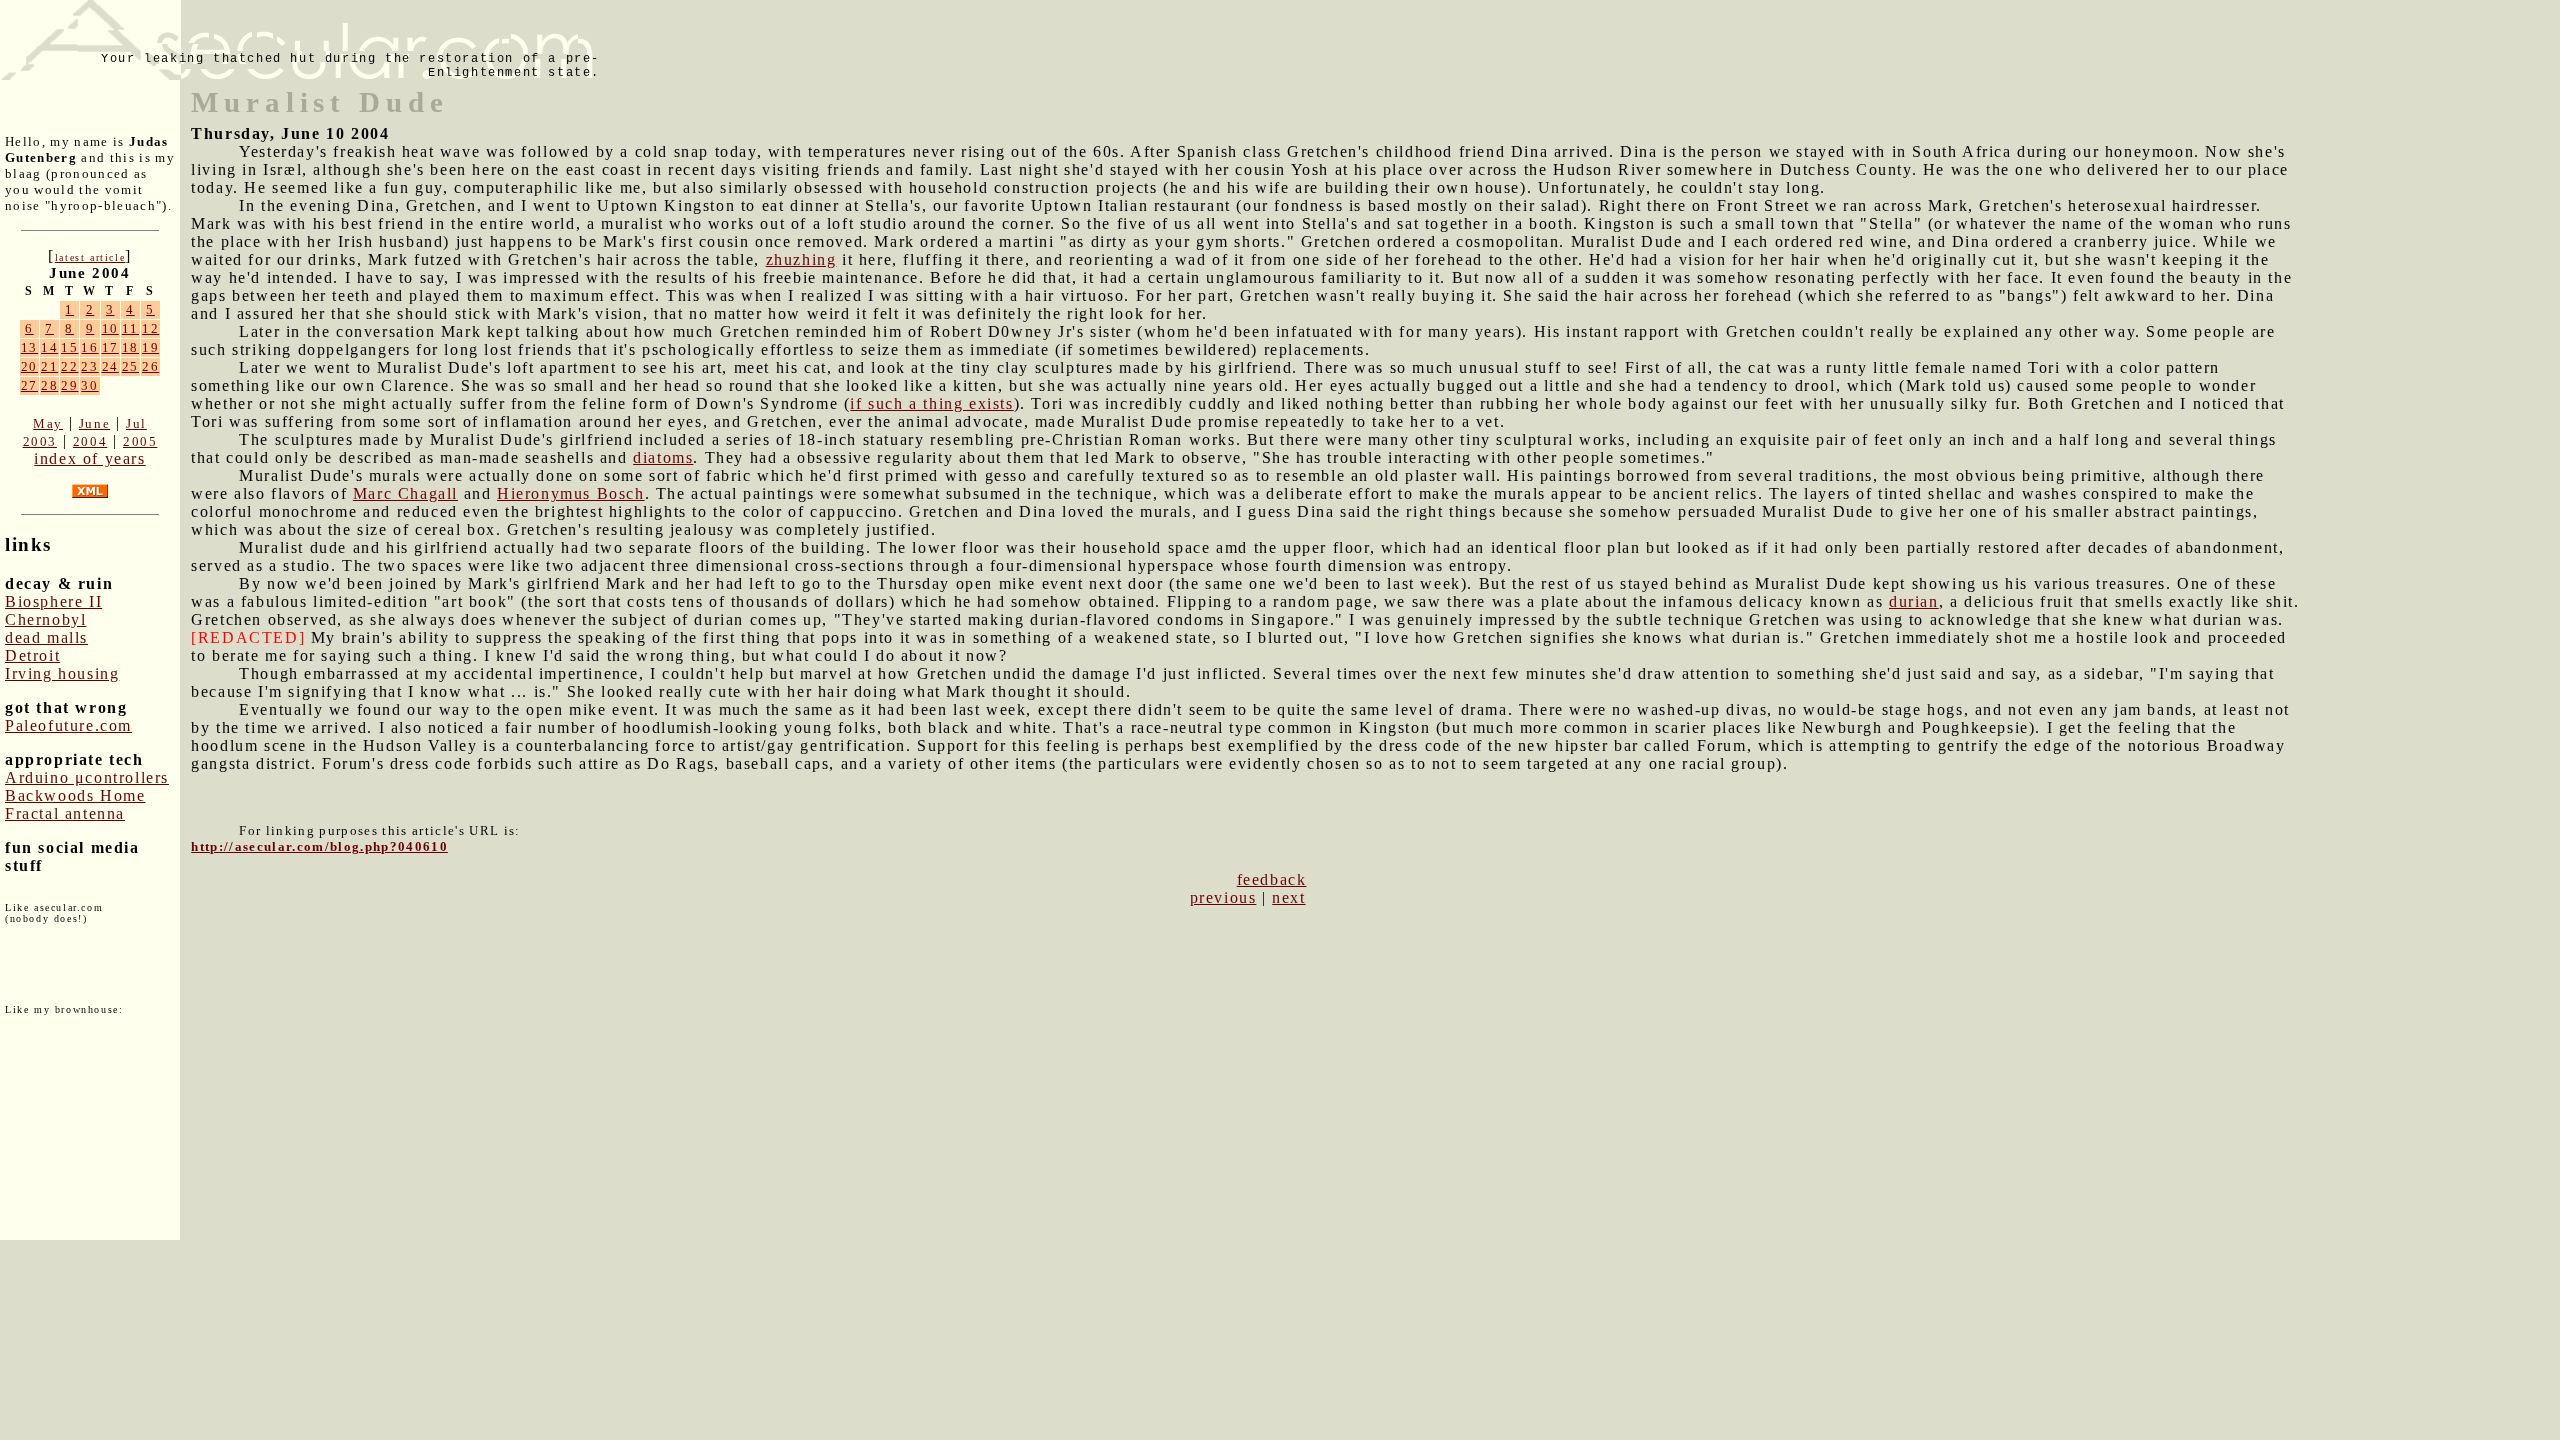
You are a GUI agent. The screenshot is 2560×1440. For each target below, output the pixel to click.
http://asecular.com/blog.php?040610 (319, 846)
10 (110, 328)
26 (150, 366)
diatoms (663, 457)
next (1288, 897)
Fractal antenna (65, 813)
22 (69, 366)
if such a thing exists (931, 403)
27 (29, 385)
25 (130, 366)
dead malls (46, 637)
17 (110, 347)
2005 (140, 441)
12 (150, 328)
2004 (90, 441)
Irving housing (62, 673)
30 (89, 385)
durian (1914, 601)
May (48, 423)
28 (49, 385)
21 (49, 366)
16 (89, 347)
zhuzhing (801, 259)
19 (150, 347)
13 (29, 347)
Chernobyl (45, 619)
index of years (89, 458)
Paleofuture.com (68, 725)
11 (130, 328)
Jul (136, 423)
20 (29, 366)
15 (69, 347)
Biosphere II (53, 601)
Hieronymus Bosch (571, 493)
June (94, 423)
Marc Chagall (405, 493)
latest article (90, 257)
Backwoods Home (75, 795)
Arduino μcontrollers (87, 777)
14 (49, 347)
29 (69, 385)
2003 (40, 441)
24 (110, 366)
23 (89, 366)
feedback (1272, 879)
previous (1223, 897)
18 (130, 347)
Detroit (32, 655)
